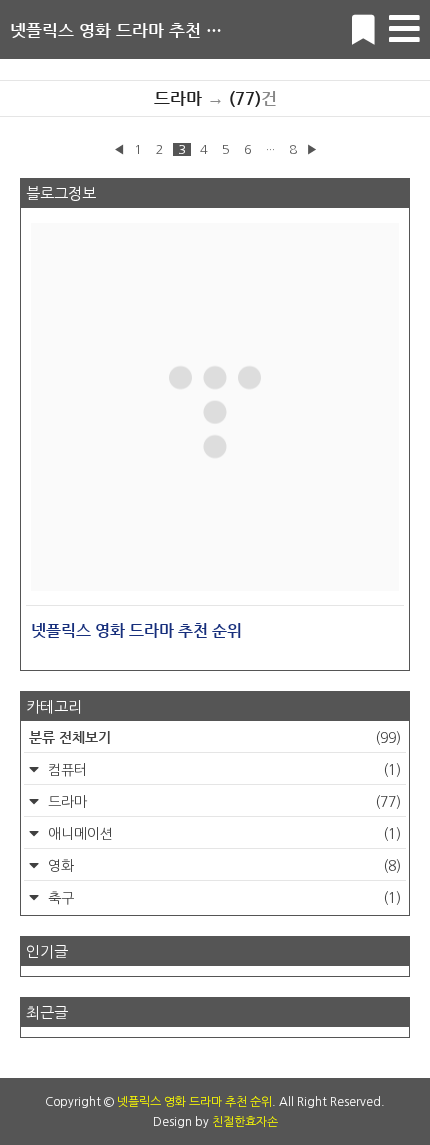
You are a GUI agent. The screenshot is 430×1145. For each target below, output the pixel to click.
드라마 (222, 802)
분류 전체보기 (215, 737)
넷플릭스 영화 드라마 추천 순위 (124, 30)
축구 (222, 898)
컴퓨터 (222, 770)
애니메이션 (222, 834)
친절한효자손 (245, 1122)
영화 (222, 866)
